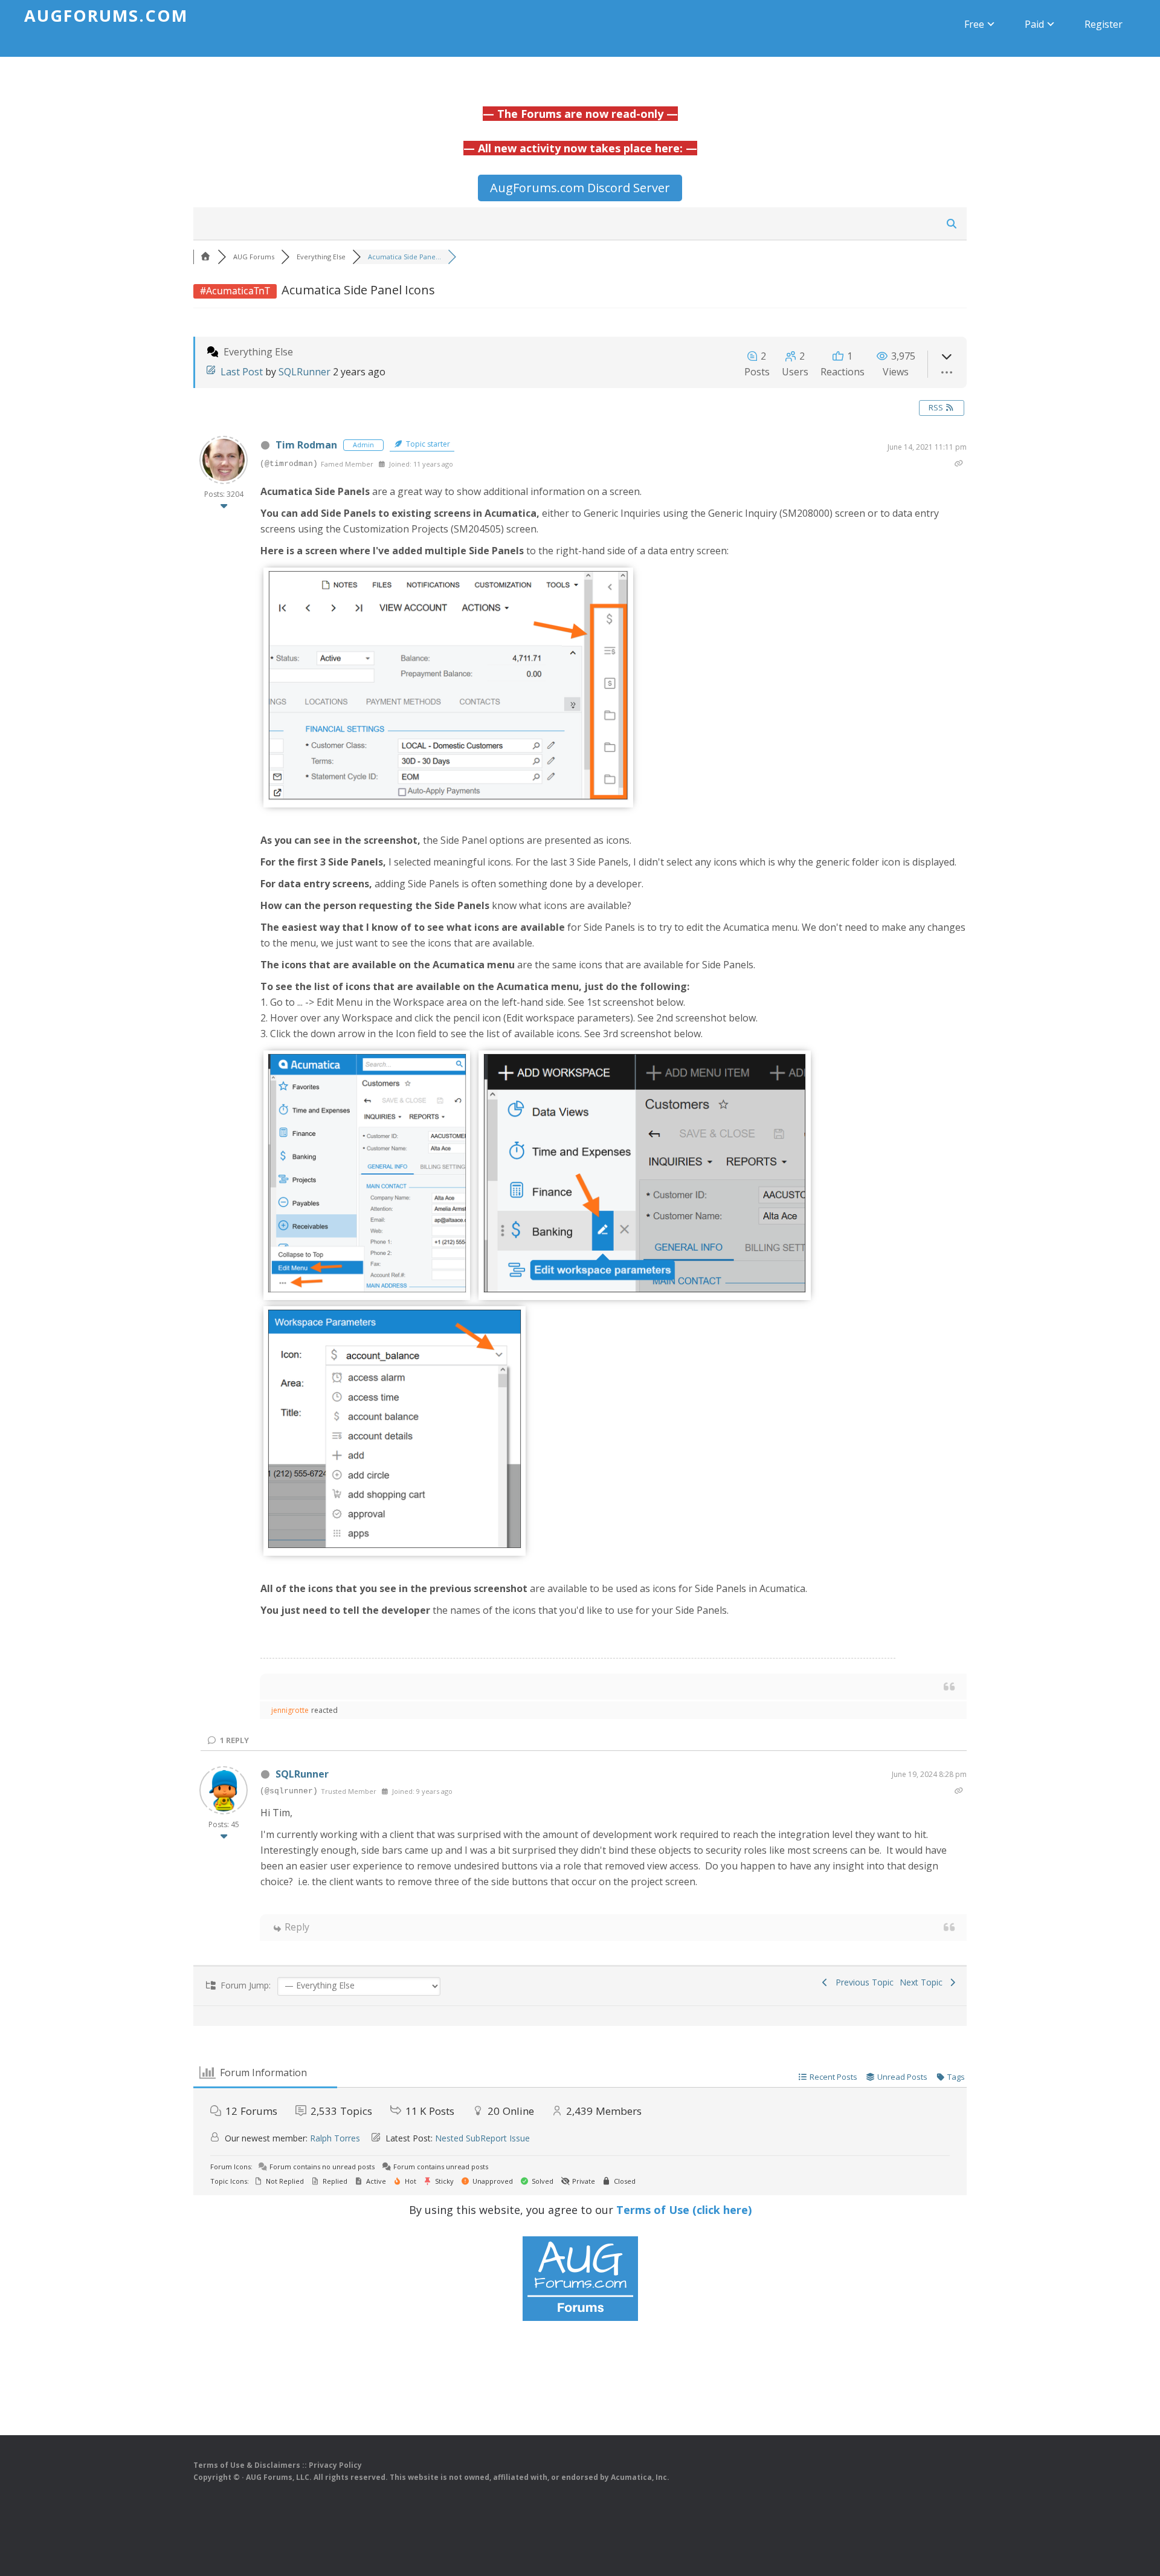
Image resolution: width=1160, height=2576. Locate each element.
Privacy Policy (335, 2465)
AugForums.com (106, 15)
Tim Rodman (306, 445)
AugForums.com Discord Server (580, 188)
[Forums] (205, 257)
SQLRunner (304, 372)
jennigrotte (290, 1710)
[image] (448, 797)
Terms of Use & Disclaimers (247, 2465)
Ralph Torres (335, 2138)
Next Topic (923, 1982)
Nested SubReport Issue (482, 2138)
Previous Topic (862, 1982)
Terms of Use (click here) (684, 2210)
